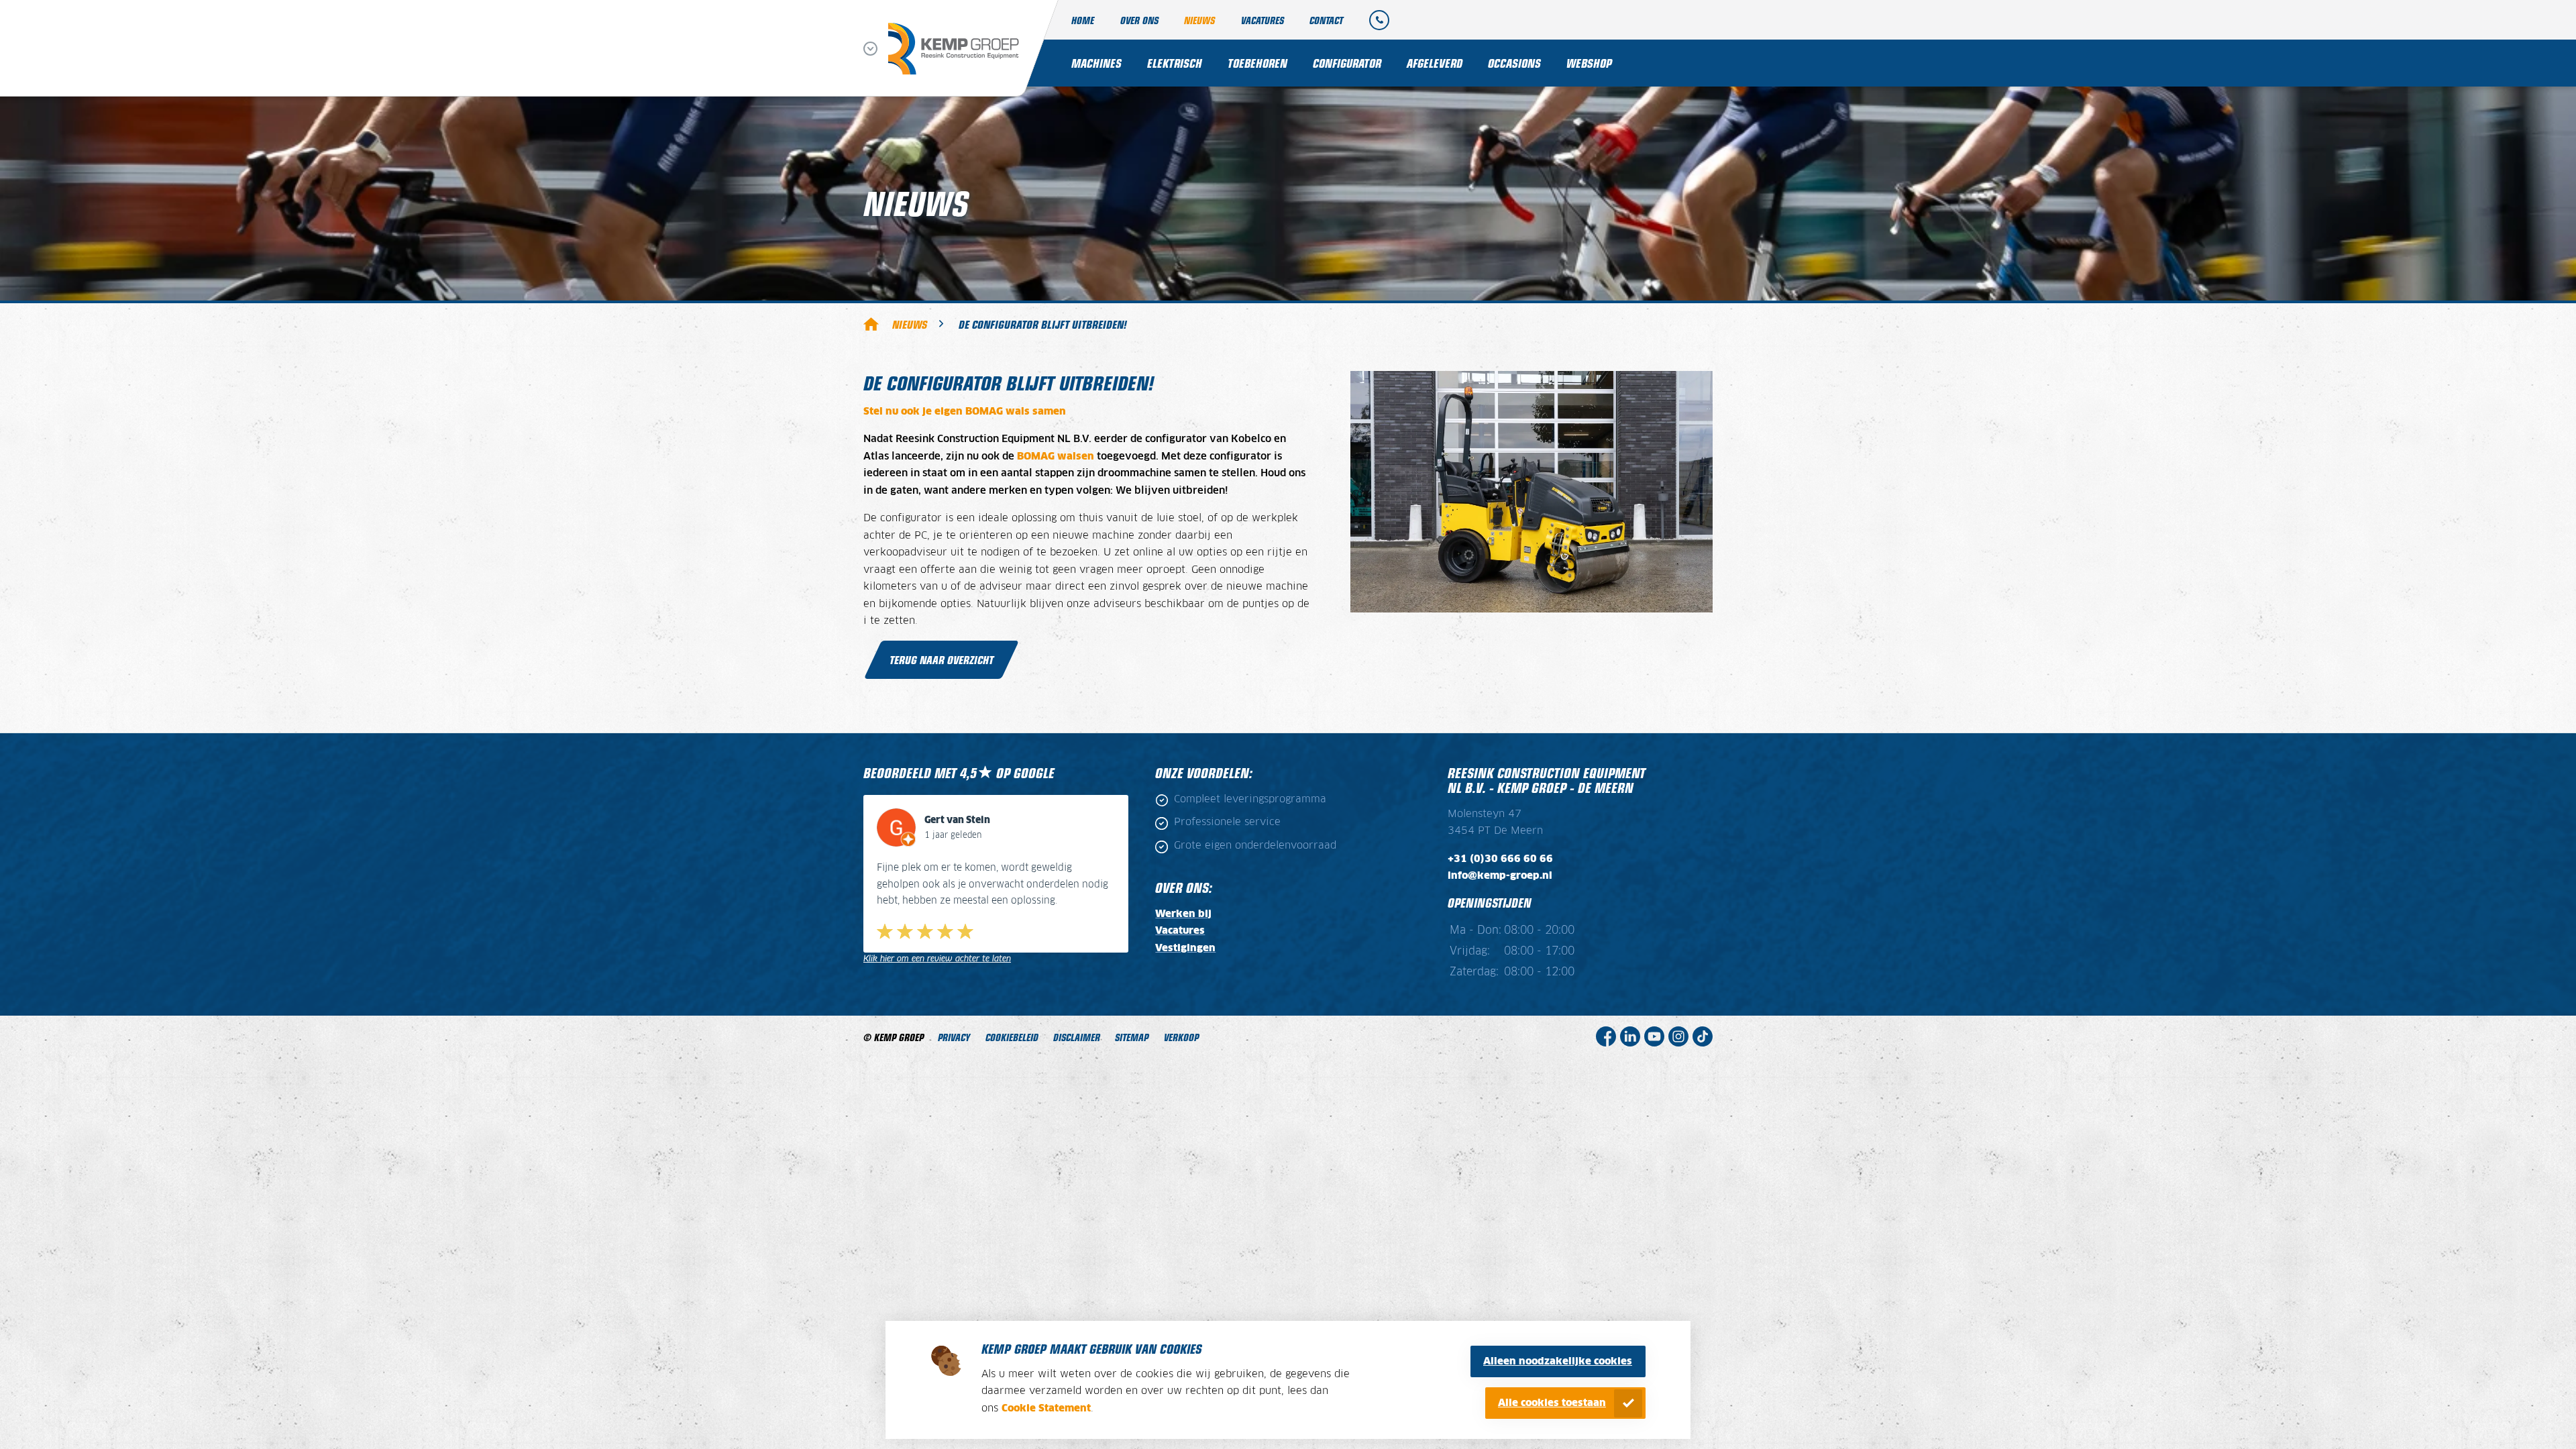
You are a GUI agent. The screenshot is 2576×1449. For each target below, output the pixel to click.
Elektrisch (1175, 63)
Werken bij (1183, 914)
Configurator (1347, 63)
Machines (1096, 63)
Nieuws (1199, 20)
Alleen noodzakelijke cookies (1558, 1361)
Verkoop (1181, 1037)
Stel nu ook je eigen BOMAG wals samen (965, 412)
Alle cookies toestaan (1552, 1403)
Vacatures (1263, 20)
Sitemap (1132, 1037)
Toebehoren (1257, 63)
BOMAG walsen (1056, 457)
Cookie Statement (1046, 1408)
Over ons (1139, 20)
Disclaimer (1077, 1037)
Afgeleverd (1435, 63)
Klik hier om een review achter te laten (937, 959)
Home (1083, 20)
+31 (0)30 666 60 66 (1500, 859)
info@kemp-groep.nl (1500, 876)
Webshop (1589, 63)
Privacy (954, 1037)
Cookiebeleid (1012, 1037)
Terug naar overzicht (942, 659)
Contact (1326, 20)
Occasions (1514, 63)
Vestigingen (1185, 948)
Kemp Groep (871, 323)
